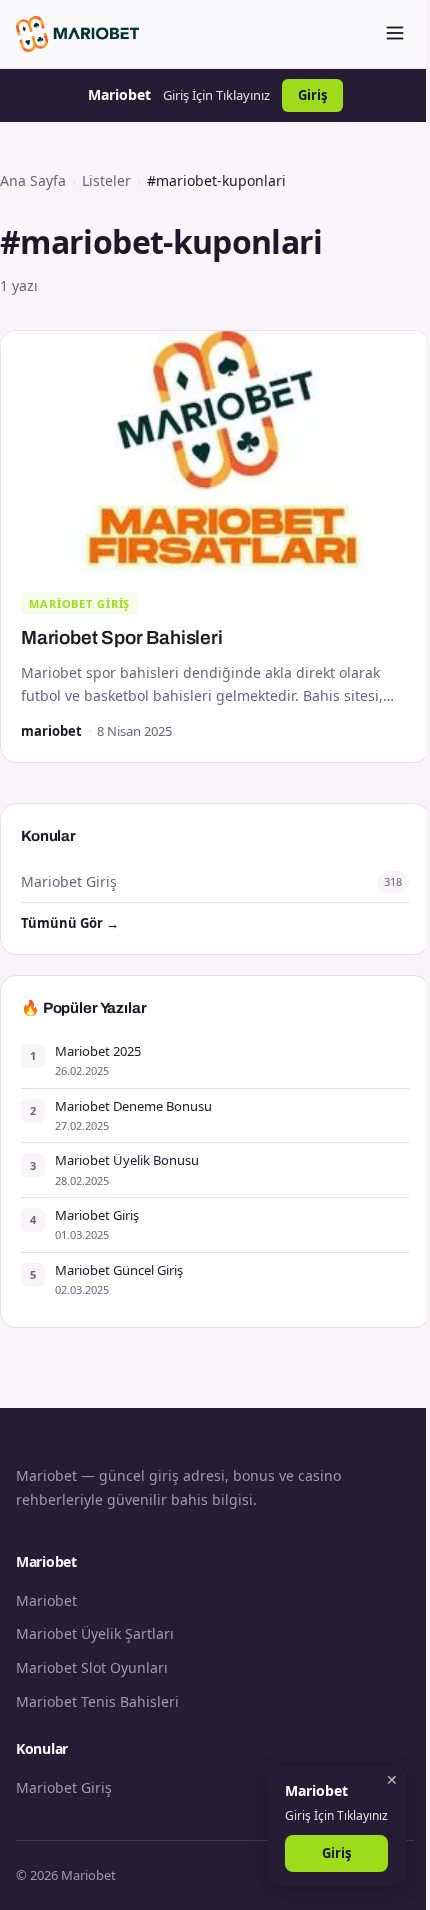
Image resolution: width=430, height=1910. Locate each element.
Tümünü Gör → (70, 923)
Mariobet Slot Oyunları (92, 1667)
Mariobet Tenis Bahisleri (97, 1701)
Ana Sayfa (33, 180)
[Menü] (395, 34)
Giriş (312, 95)
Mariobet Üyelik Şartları (95, 1633)
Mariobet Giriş (79, 603)
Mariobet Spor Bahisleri (122, 637)
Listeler (106, 180)
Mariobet (46, 1600)
